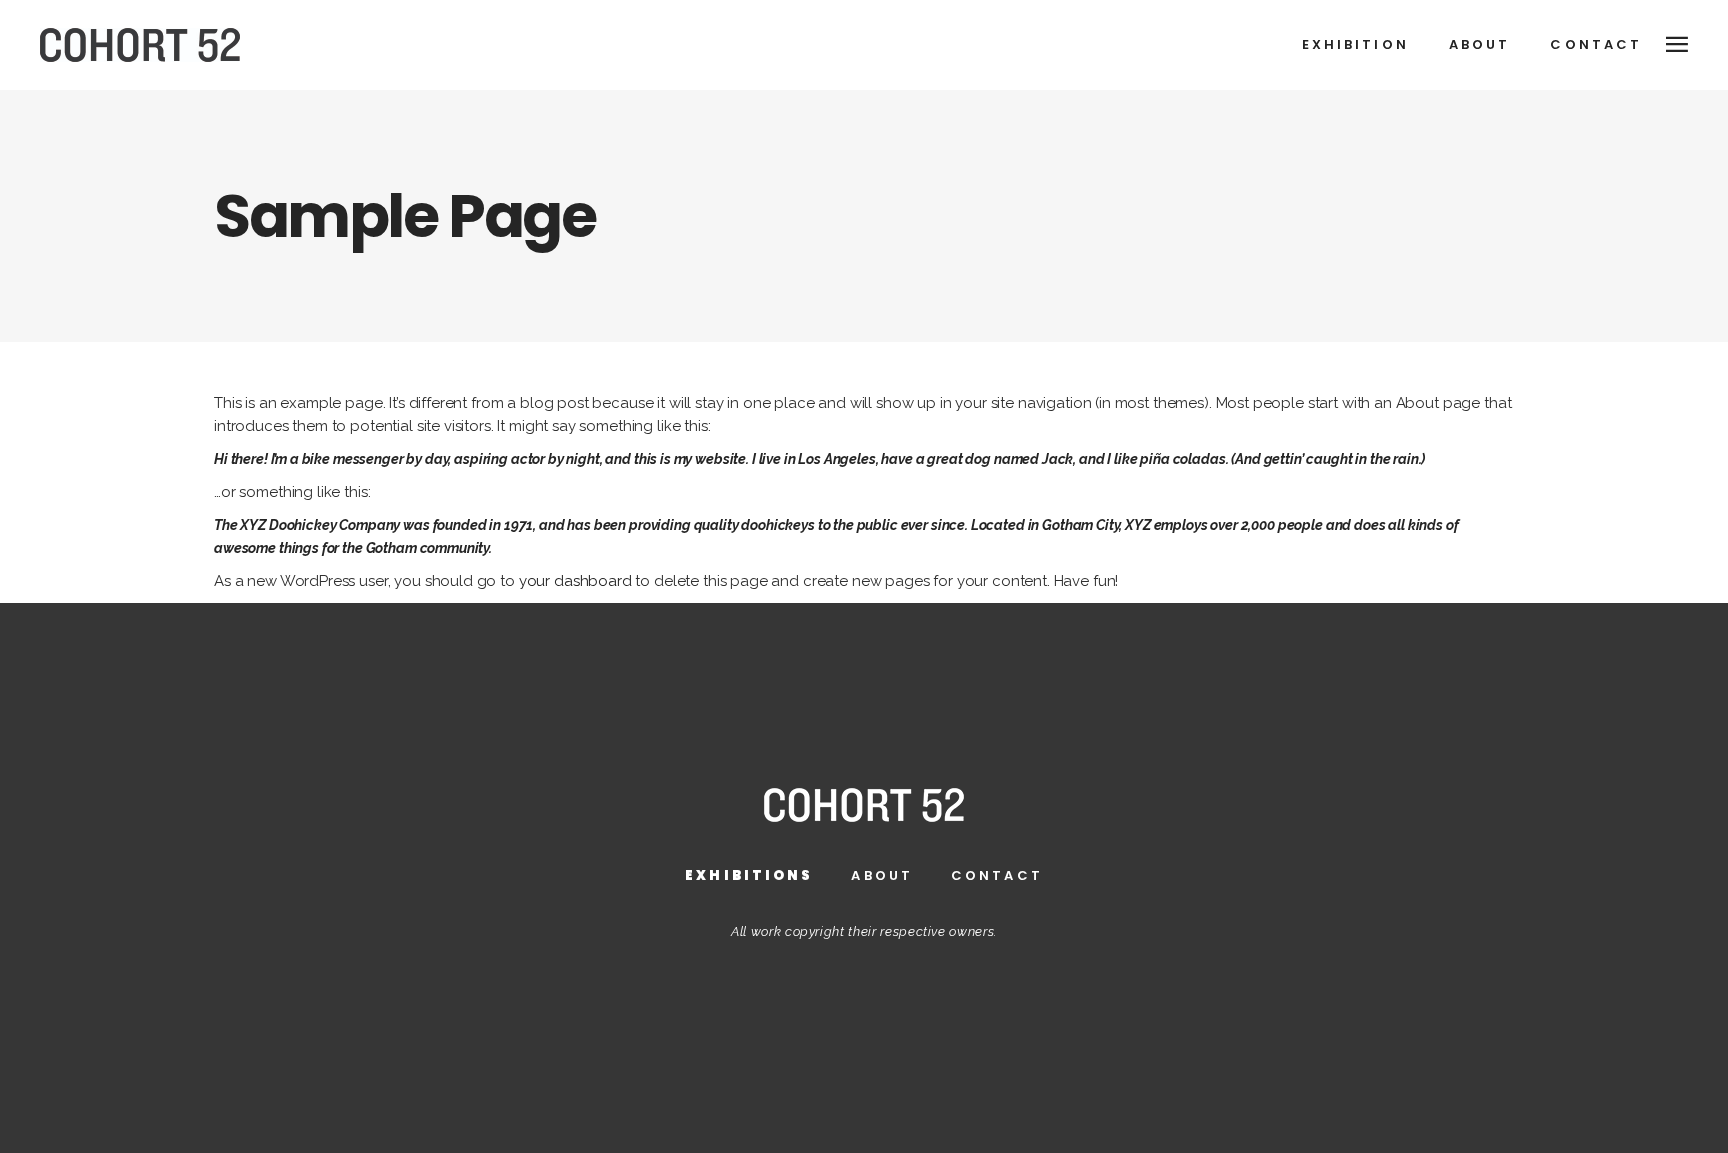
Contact (997, 875)
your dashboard (575, 581)
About (882, 875)
